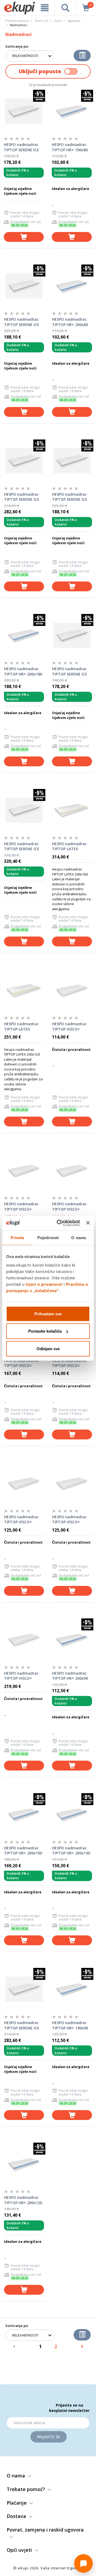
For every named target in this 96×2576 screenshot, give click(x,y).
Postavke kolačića (45, 1331)
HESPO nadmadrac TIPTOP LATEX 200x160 (69, 847)
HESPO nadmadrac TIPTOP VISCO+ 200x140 (21, 1207)
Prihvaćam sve (48, 1314)
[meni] (45, 8)
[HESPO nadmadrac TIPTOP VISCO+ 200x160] (72, 1170)
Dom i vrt (42, 21)
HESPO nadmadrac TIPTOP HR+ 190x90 (70, 2025)
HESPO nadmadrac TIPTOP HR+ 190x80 (70, 147)
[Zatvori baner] (88, 1223)
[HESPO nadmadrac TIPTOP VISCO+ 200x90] (24, 1483)
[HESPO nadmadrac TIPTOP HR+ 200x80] (72, 286)
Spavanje (74, 21)
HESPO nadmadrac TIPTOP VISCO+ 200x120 (21, 1363)
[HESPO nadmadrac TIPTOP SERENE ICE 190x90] (72, 461)
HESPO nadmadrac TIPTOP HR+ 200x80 (70, 322)
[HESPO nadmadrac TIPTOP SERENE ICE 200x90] (24, 286)
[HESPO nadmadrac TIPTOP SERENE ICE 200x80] (72, 635)
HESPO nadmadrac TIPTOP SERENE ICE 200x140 (22, 497)
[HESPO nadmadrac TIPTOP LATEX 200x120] (24, 990)
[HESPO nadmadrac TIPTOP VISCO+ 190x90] (72, 1483)
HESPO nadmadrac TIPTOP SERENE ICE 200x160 (22, 847)
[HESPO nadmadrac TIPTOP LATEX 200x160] (72, 810)
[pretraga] (65, 8)
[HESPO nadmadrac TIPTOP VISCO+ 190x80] (72, 990)
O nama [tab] (79, 1238)
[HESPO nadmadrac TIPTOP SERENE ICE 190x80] (24, 111)
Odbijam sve (48, 1348)
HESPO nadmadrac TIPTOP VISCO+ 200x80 (69, 1363)
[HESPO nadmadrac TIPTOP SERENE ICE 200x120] (24, 1989)
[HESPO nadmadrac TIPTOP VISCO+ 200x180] (24, 1640)
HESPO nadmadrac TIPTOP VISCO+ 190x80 (69, 1027)
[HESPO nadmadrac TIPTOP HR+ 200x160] (24, 1814)
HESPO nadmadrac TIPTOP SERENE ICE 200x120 (22, 2025)
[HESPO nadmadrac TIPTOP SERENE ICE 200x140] (24, 461)
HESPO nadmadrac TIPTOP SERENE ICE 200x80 (70, 672)
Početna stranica (17, 21)
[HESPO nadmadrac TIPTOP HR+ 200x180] (24, 635)
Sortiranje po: (17, 46)
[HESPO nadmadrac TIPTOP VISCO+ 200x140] (24, 1170)
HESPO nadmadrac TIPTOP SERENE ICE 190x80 (21, 147)
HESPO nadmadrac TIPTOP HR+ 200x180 (23, 671)
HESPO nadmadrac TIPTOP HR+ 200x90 (70, 1676)
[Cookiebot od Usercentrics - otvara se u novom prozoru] (59, 1223)
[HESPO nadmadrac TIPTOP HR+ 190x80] (72, 111)
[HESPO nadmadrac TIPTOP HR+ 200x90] (72, 1640)
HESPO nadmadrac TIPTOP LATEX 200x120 (21, 1027)
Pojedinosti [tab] (48, 1238)
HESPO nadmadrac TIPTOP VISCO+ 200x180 (21, 1676)
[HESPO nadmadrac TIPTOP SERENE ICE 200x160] (24, 810)
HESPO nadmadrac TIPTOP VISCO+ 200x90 (21, 1520)
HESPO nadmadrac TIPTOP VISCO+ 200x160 (69, 1207)
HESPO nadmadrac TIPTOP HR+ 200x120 (23, 2200)
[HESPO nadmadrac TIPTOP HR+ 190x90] (72, 1989)
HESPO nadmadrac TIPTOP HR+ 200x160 (23, 1851)
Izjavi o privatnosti (44, 1284)
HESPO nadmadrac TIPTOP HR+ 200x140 (71, 1851)
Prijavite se (49, 2437)
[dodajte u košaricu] (24, 237)
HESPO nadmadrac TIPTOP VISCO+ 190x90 (69, 1520)
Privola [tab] (17, 1238)
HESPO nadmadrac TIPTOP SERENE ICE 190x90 (70, 497)
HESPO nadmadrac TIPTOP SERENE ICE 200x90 (22, 322)
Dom (58, 21)
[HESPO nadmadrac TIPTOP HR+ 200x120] (24, 2164)
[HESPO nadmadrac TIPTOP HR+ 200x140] (72, 1814)
